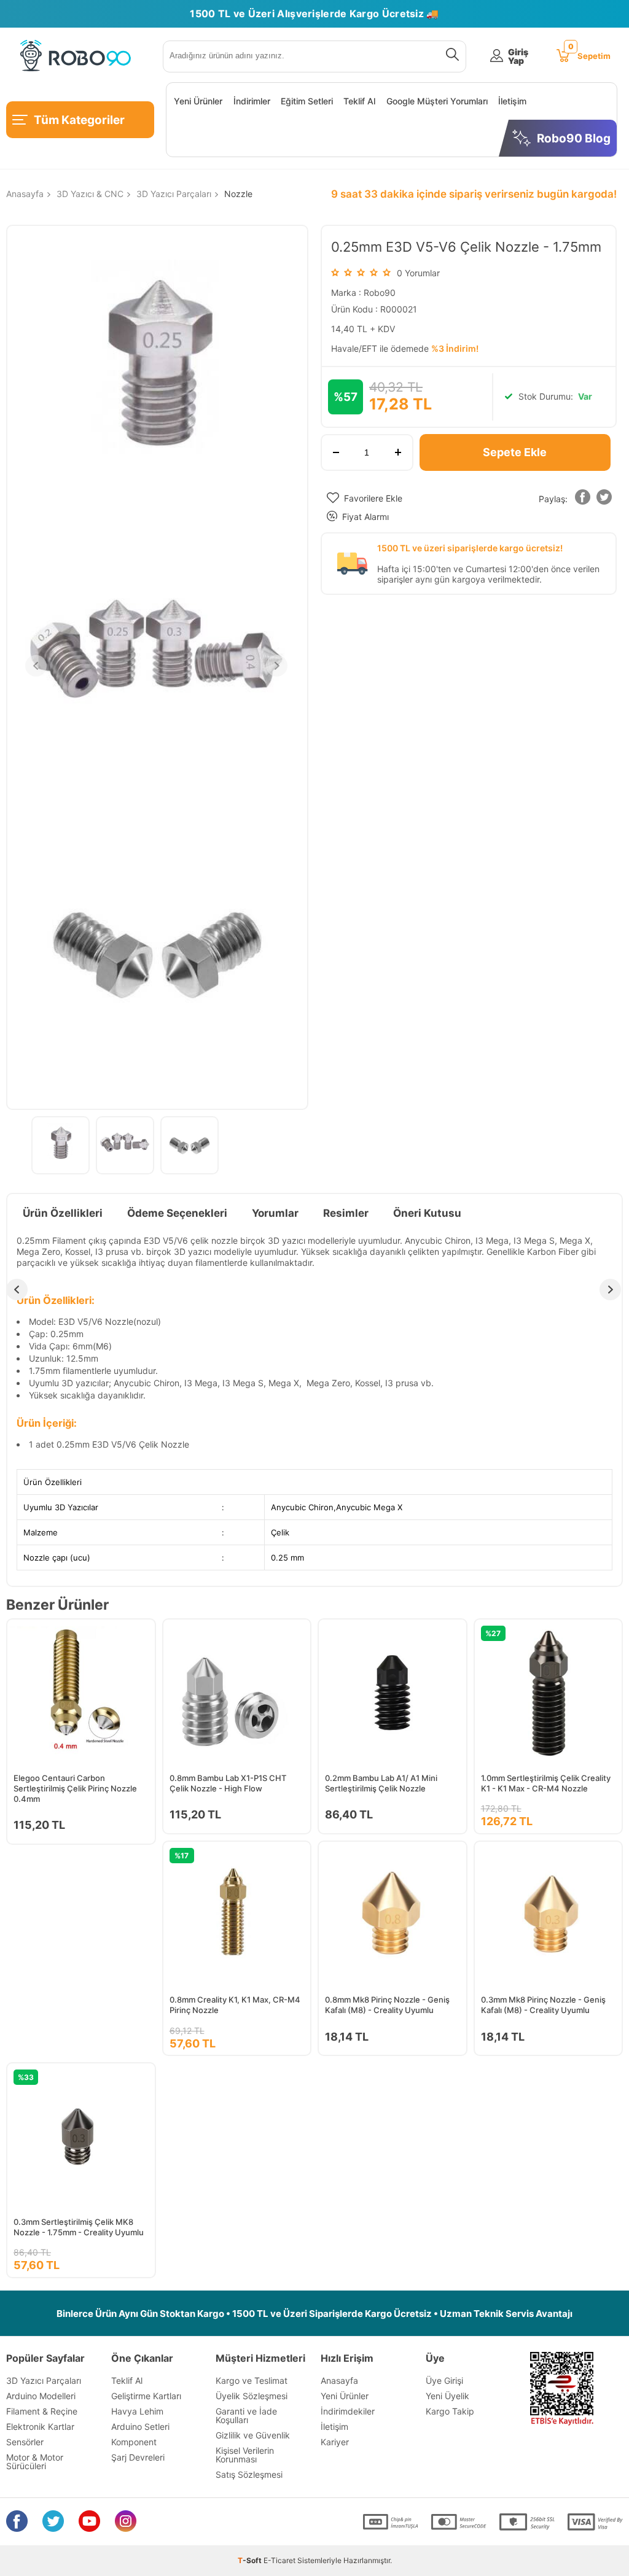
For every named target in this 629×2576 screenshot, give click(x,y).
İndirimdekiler (348, 2411)
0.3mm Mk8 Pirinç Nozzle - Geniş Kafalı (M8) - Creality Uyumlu (543, 2005)
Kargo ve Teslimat (252, 2380)
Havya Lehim (137, 2411)
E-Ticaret (279, 2560)
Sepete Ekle (515, 452)
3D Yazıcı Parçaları (44, 2380)
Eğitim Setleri (307, 101)
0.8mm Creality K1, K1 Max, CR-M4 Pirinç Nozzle (235, 2005)
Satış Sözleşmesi (249, 2474)
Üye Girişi (444, 2380)
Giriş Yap (518, 56)
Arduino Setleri (140, 2427)
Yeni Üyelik (447, 2396)
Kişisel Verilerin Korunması (245, 2455)
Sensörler (25, 2442)
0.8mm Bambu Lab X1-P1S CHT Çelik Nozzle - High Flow (228, 1783)
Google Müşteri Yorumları (437, 101)
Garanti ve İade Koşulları (246, 2415)
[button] (583, 499)
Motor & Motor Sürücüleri (35, 2462)
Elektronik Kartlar (40, 2427)
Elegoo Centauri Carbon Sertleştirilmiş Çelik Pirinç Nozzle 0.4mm (75, 1788)
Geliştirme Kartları (146, 2396)
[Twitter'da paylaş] (604, 499)
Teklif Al (359, 101)
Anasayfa (339, 2380)
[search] (450, 56)
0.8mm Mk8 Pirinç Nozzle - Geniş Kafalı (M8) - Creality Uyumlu (387, 2005)
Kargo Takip (450, 2411)
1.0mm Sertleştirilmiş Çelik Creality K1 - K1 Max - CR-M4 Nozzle (546, 1783)
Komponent (134, 2442)
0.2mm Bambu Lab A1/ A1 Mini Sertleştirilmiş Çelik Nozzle (381, 1783)
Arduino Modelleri (41, 2396)
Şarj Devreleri (138, 2457)
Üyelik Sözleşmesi (252, 2396)
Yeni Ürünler (198, 101)
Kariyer (335, 2442)
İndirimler (252, 101)
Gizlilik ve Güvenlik (253, 2435)
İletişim (512, 101)
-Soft (251, 2560)
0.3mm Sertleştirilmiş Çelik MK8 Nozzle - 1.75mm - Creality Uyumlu (79, 2227)
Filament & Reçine (42, 2411)
